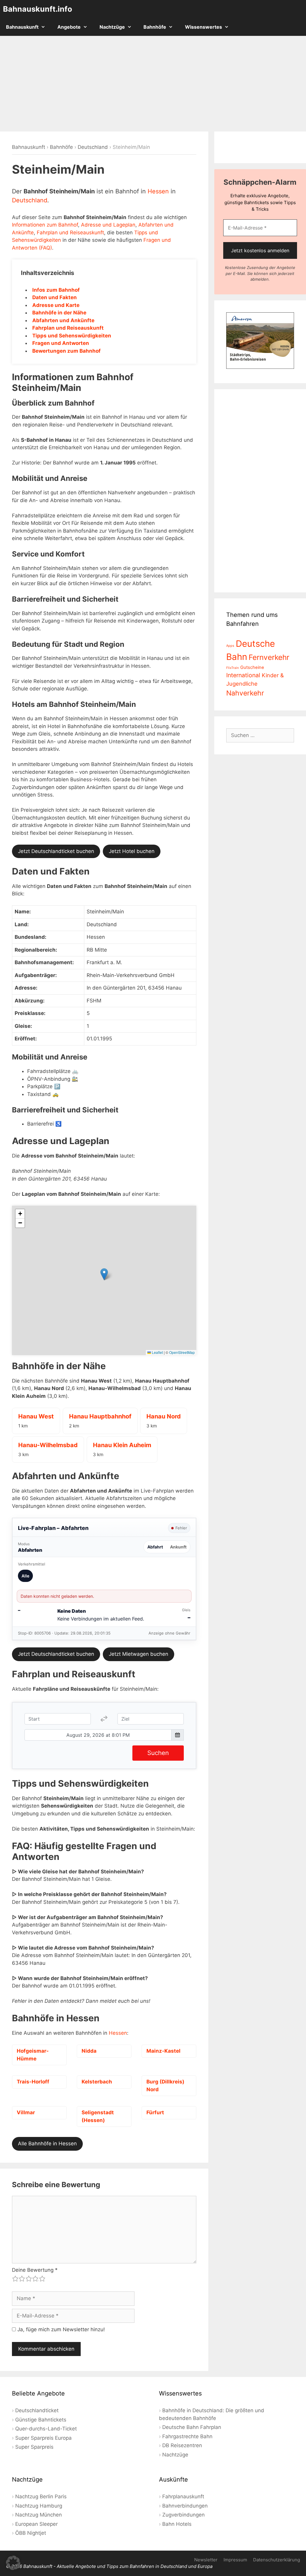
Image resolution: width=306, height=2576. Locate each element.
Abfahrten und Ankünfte (63, 320)
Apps (230, 646)
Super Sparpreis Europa (43, 2438)
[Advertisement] (153, 84)
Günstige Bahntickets (41, 2420)
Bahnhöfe (155, 27)
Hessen (158, 191)
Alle (25, 1576)
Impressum (235, 2560)
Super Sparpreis (34, 2447)
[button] (104, 1274)
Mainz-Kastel (163, 2051)
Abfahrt (155, 1547)
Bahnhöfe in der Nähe (59, 313)
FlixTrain (232, 668)
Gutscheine (252, 667)
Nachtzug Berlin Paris (41, 2496)
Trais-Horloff (33, 2082)
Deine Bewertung (35, 2270)
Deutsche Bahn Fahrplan (192, 2427)
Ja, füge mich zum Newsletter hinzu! (60, 2329)
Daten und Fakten (55, 297)
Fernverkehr (269, 657)
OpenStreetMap (182, 1352)
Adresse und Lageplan (108, 225)
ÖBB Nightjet (31, 2533)
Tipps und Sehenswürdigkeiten (72, 336)
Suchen (158, 1753)
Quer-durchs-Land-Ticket (46, 2429)
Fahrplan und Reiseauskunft (70, 233)
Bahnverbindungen (185, 2506)
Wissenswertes (204, 27)
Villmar (26, 2112)
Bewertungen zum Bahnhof (66, 351)
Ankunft (178, 1547)
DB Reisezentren (182, 2445)
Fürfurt (155, 2112)
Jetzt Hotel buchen (132, 851)
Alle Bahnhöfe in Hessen (47, 2144)
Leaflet (157, 1352)
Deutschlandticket (37, 2410)
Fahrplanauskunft (183, 2496)
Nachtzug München (39, 2515)
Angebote (69, 27)
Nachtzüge (112, 27)
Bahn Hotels (177, 2524)
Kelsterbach (97, 2082)
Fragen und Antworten (61, 343)
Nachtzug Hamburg (39, 2506)
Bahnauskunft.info (38, 9)
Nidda (89, 2051)
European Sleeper (36, 2524)
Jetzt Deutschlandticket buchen (56, 851)
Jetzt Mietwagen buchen (139, 1654)
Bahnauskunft (22, 27)
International (243, 675)
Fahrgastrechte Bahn (187, 2436)
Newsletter (206, 2560)
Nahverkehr (245, 693)
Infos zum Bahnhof (56, 290)
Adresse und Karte (56, 305)
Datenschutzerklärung (277, 2560)
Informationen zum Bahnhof (45, 225)
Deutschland (93, 147)
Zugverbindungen (183, 2515)
